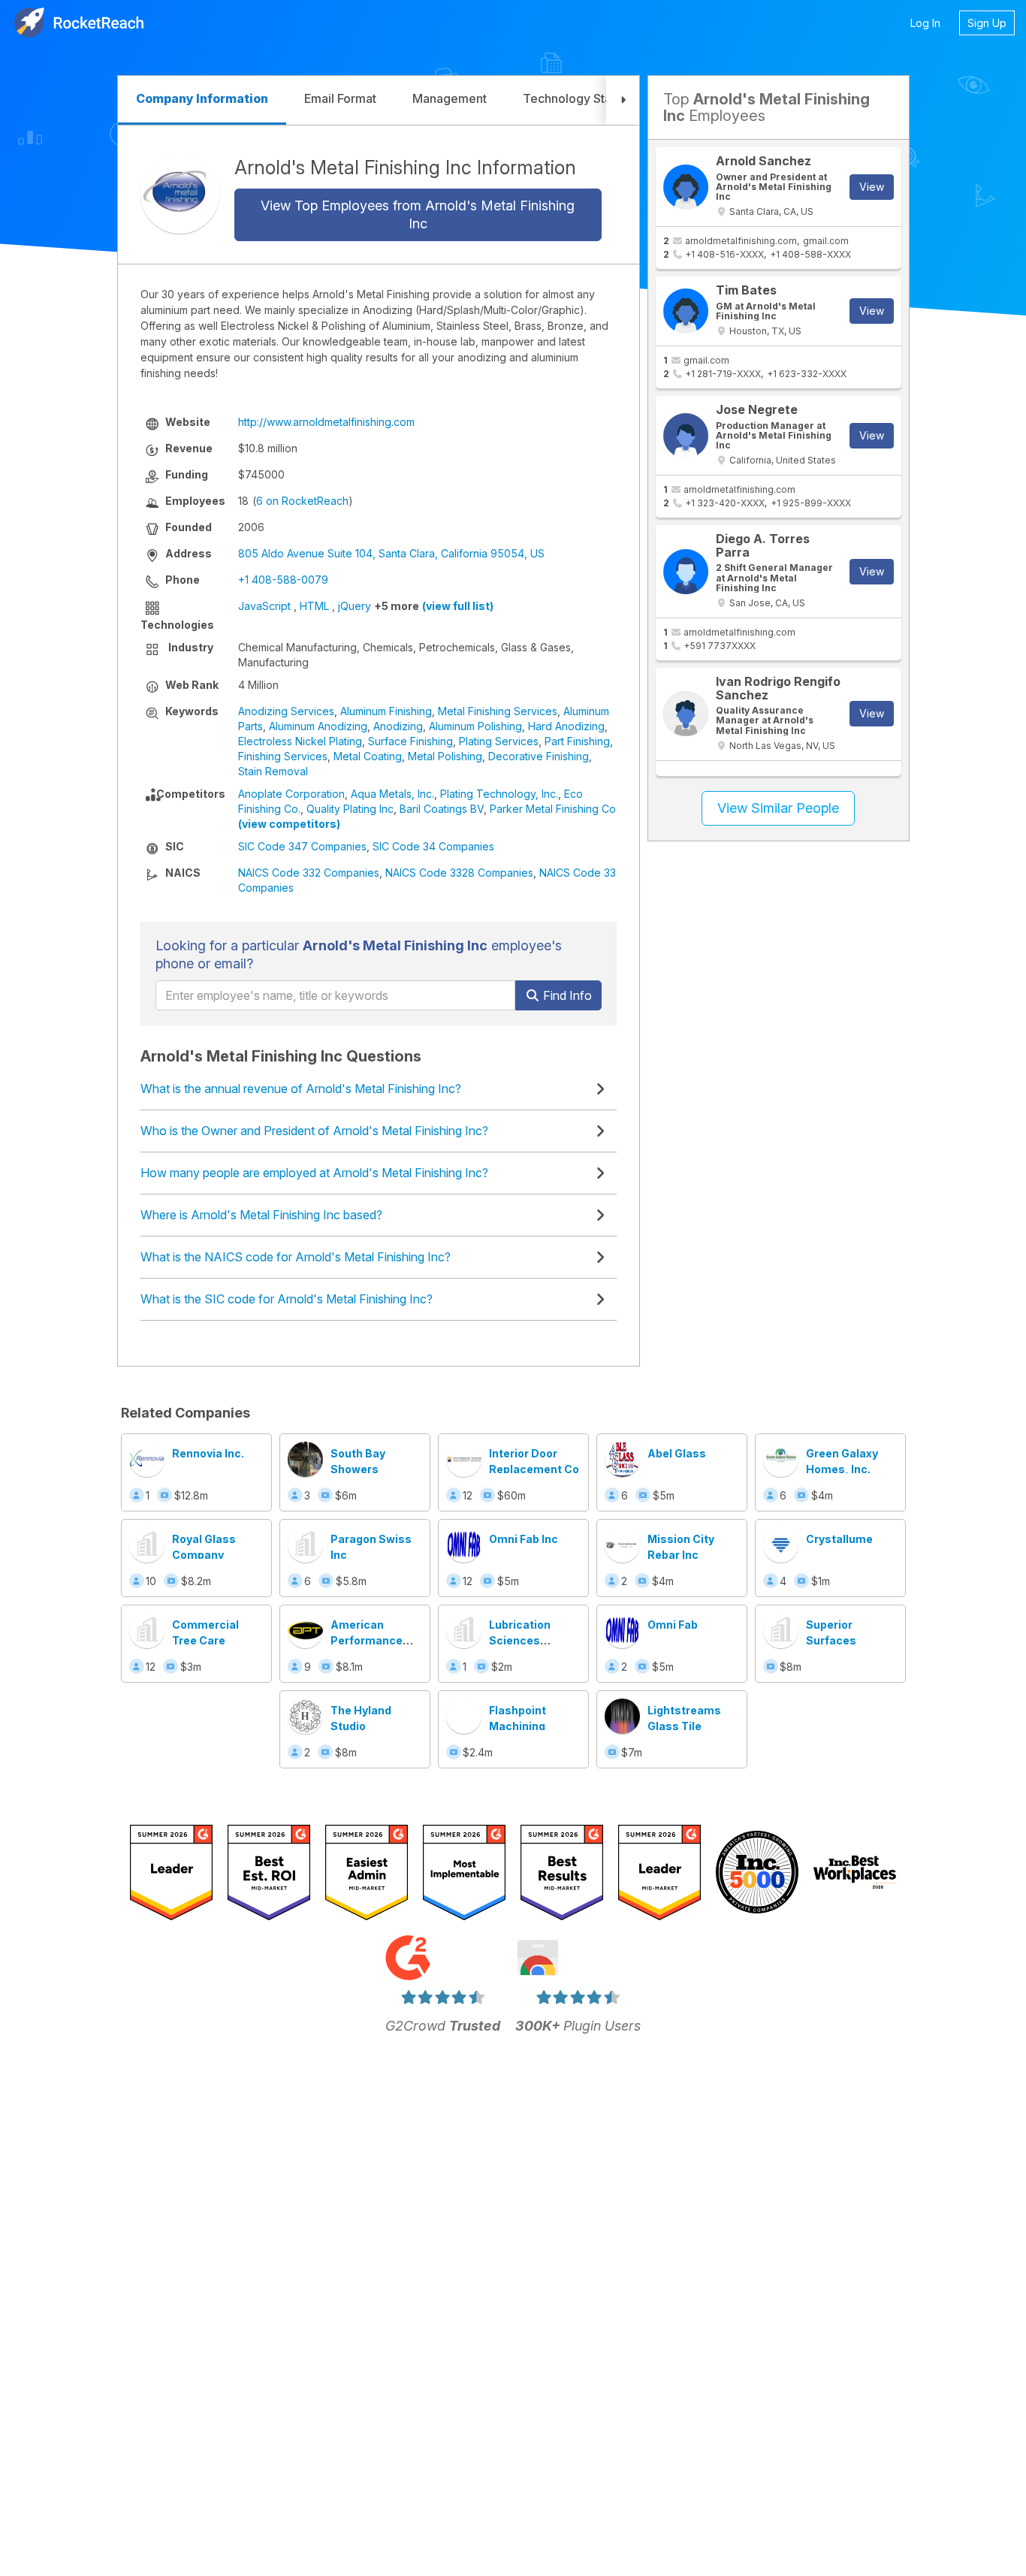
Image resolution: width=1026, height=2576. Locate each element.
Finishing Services (283, 756)
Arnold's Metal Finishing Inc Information (405, 168)
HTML (314, 606)
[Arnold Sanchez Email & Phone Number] (686, 187)
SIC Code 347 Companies (302, 846)
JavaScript (264, 606)
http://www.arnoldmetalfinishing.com (326, 422)
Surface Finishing (410, 741)
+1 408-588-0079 (283, 580)
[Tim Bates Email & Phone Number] (686, 311)
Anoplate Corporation (291, 794)
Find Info (566, 995)
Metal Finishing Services (498, 711)
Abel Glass (677, 1453)
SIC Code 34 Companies (433, 846)
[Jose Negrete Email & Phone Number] (686, 436)
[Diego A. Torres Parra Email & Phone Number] (686, 572)
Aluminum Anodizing (318, 726)
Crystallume (839, 1539)
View (872, 187)
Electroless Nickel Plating (300, 741)
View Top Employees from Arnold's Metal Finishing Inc (418, 214)
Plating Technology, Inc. (499, 794)
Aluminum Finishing (386, 711)
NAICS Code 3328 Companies (459, 873)
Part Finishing (577, 741)
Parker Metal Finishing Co (553, 809)
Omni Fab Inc (524, 1539)
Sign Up (987, 23)
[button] (623, 100)
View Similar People (778, 808)
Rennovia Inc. (208, 1453)
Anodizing (398, 726)
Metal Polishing (445, 756)
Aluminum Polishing (475, 726)
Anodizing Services (286, 711)
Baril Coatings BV (442, 809)
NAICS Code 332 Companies (309, 873)
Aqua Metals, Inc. (392, 794)
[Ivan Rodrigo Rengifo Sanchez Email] (686, 714)
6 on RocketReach (302, 501)
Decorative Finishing (539, 756)
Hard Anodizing (566, 726)
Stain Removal (273, 771)
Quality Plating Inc (350, 809)
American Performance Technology (367, 1640)
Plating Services (499, 741)
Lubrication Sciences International (524, 1640)
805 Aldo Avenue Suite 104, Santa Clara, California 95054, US (391, 553)
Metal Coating (368, 756)
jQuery (355, 606)
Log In (925, 23)
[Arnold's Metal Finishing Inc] (180, 194)
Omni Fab (673, 1625)
